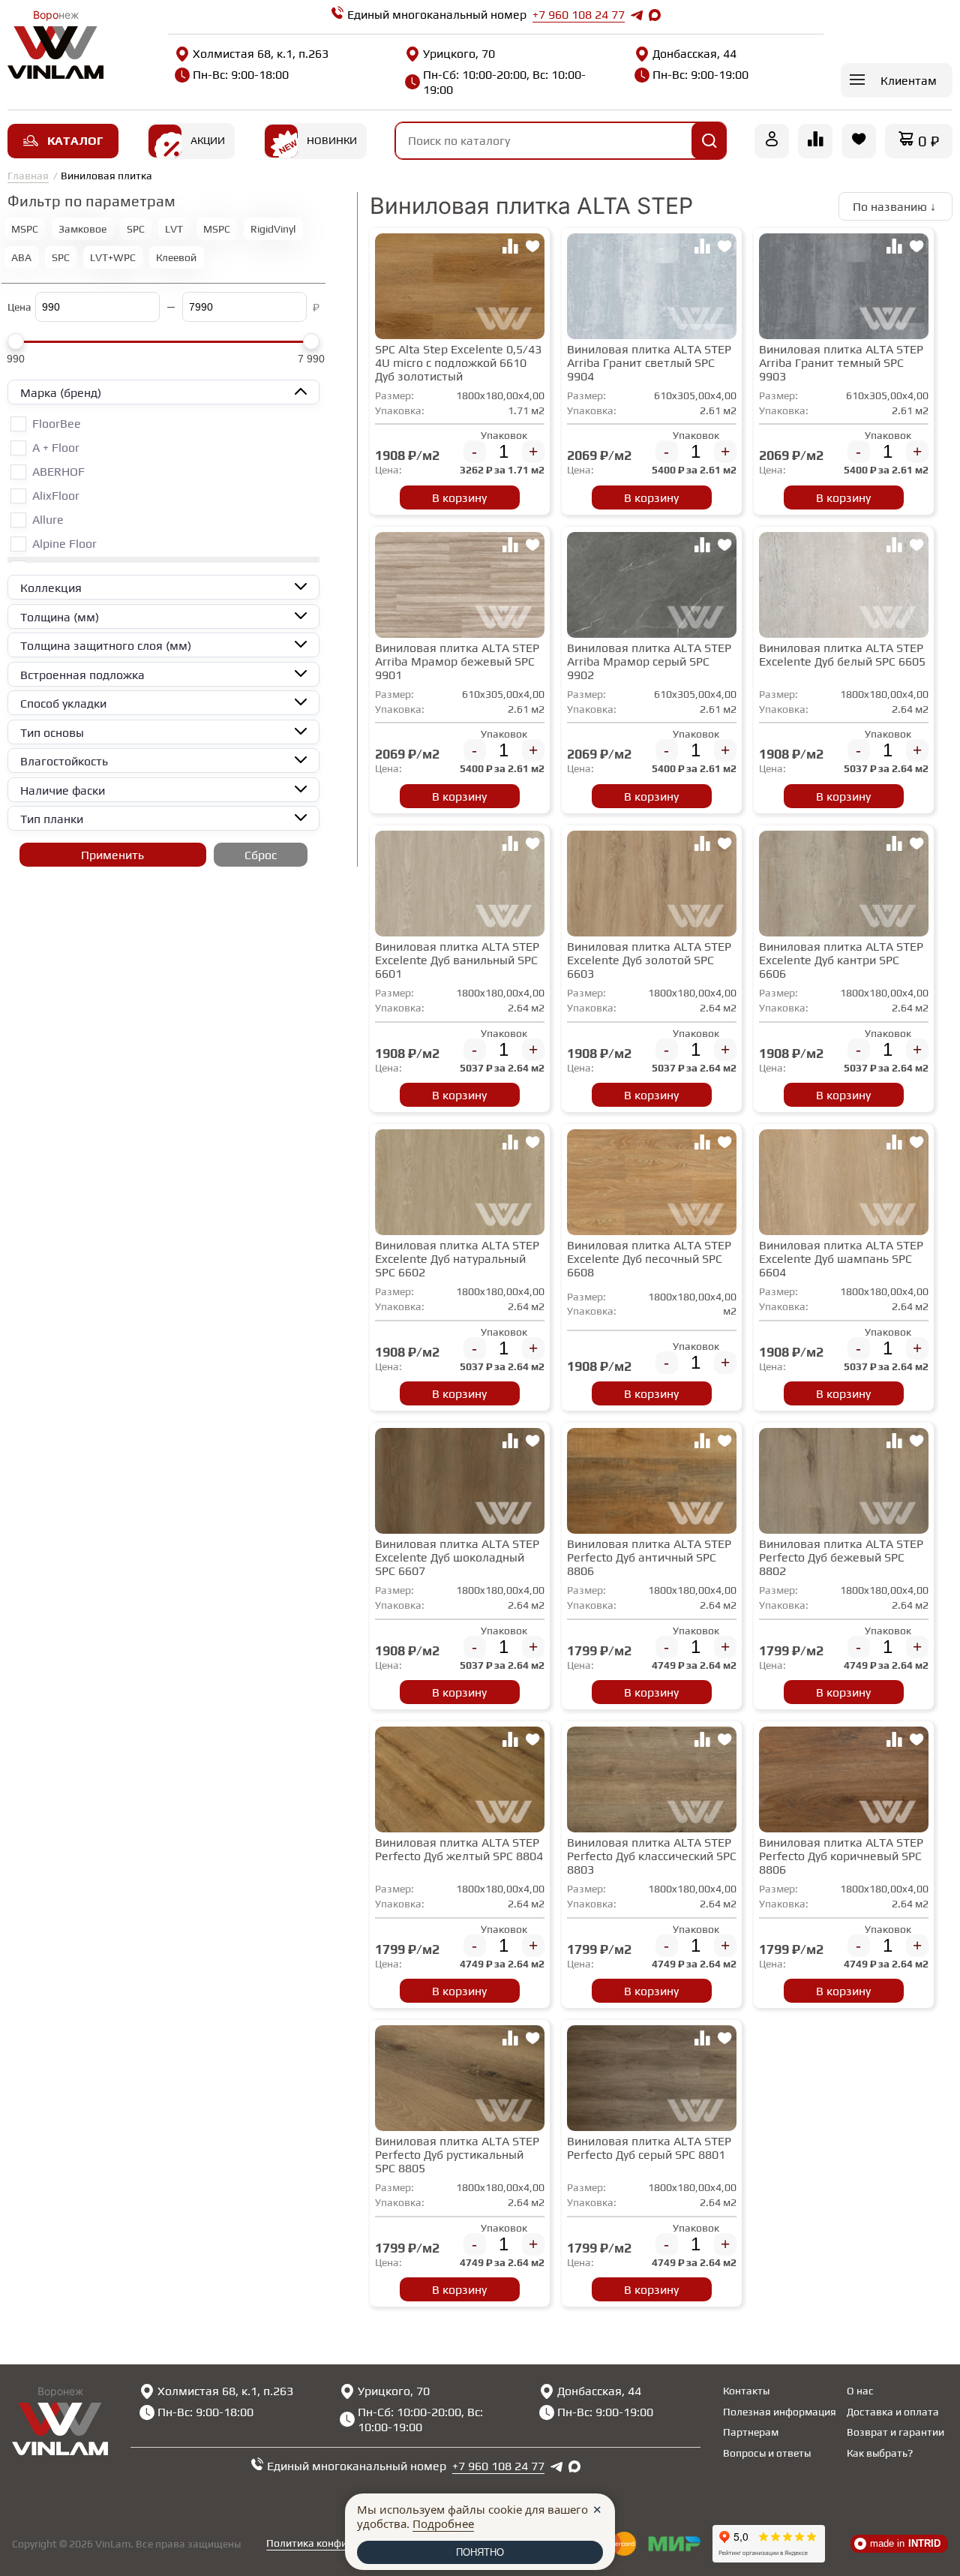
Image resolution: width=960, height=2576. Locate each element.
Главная (28, 176)
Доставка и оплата (893, 2412)
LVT (174, 229)
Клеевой (176, 257)
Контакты (746, 2391)
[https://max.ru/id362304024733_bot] (574, 2466)
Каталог (75, 141)
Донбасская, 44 (694, 54)
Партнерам (751, 2432)
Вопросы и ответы (767, 2453)
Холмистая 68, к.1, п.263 (261, 54)
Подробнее (443, 2523)
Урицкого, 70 (459, 54)
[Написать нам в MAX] (655, 15)
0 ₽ (928, 141)
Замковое (82, 229)
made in (905, 2543)
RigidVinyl (273, 229)
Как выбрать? (880, 2453)
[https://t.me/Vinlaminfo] (637, 15)
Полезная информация (780, 2412)
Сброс (261, 855)
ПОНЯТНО (480, 2552)
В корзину (459, 498)
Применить (112, 855)
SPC (136, 229)
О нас (860, 2391)
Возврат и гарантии (895, 2432)
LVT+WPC (113, 257)
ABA (21, 257)
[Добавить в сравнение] (510, 248)
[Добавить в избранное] (532, 248)
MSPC (25, 229)
